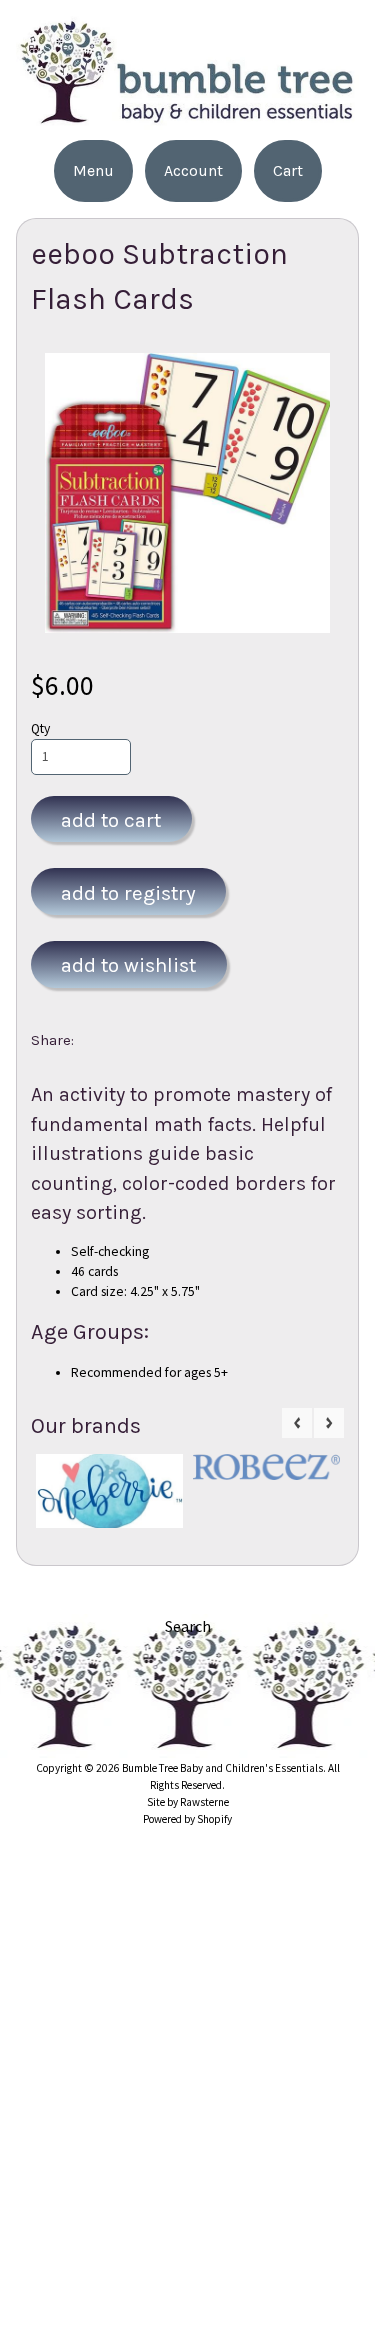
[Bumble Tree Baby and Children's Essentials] (187, 117)
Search (188, 1626)
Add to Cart (111, 820)
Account (193, 170)
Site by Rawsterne (188, 1802)
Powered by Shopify (187, 1819)
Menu (93, 170)
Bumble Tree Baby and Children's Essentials (222, 1768)
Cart (288, 170)
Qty (40, 728)
